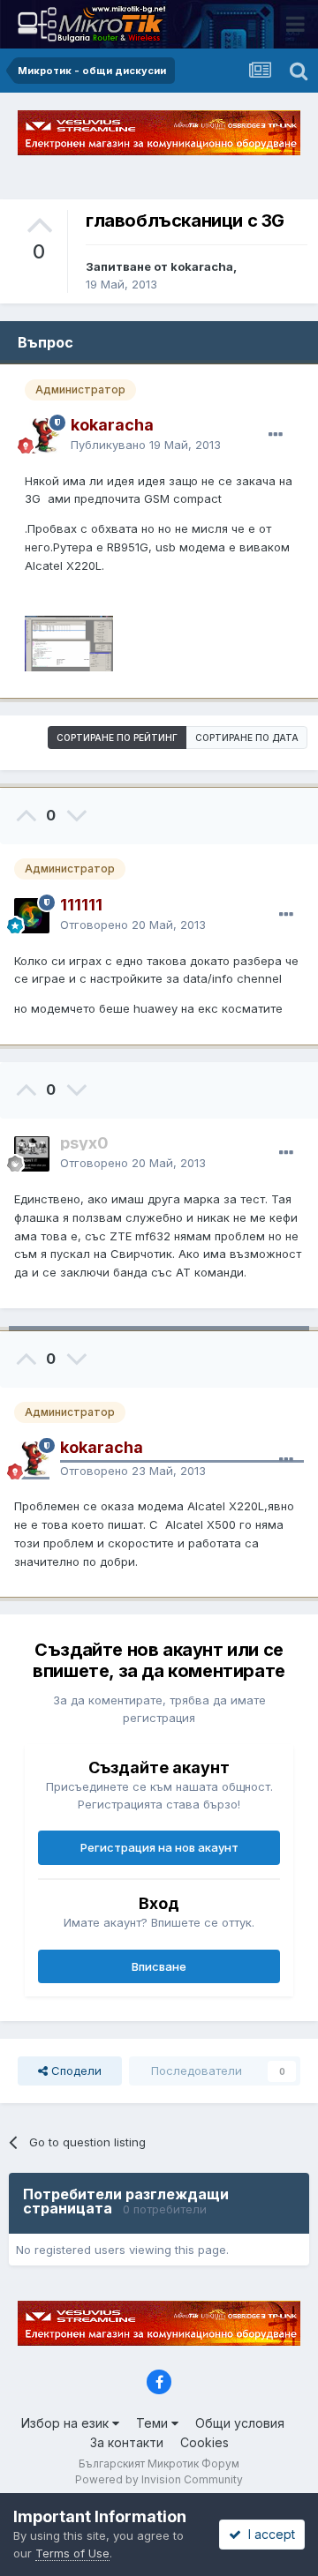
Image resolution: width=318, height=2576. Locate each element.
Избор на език (67, 2423)
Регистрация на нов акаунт (159, 1847)
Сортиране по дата (247, 738)
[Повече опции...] (276, 435)
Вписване (159, 1966)
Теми (154, 2423)
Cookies (204, 2442)
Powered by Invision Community (159, 2479)
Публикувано (146, 445)
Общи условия (240, 2423)
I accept (268, 2534)
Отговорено (133, 925)
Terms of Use (72, 2553)
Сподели (75, 2071)
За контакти (127, 2442)
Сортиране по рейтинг (117, 738)
